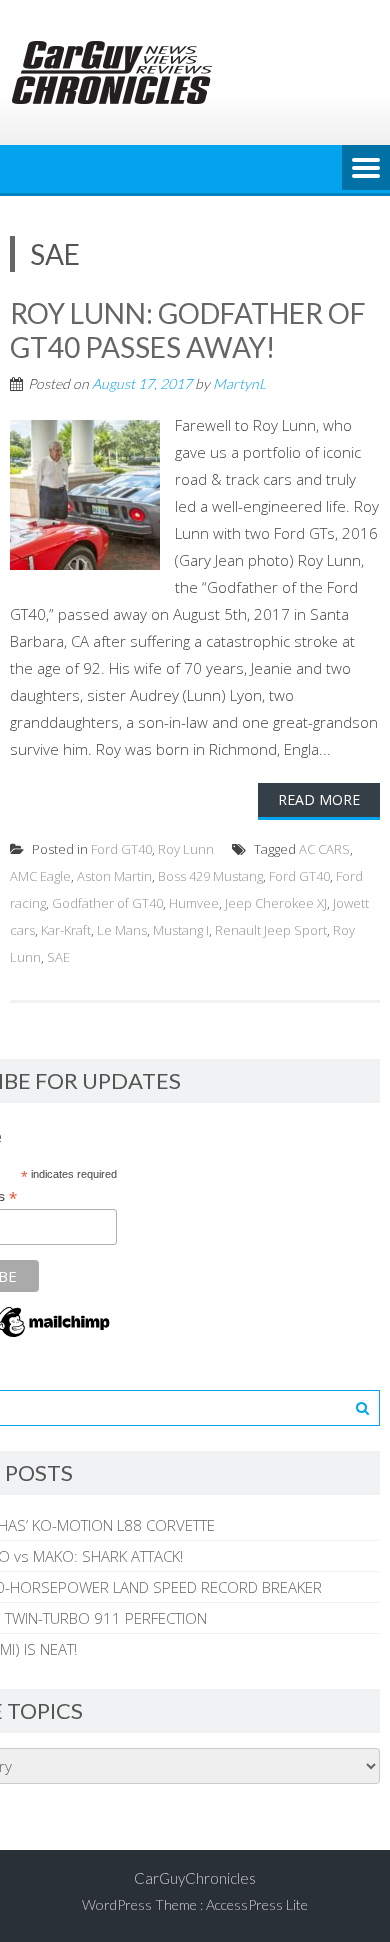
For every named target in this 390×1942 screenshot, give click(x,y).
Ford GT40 (121, 849)
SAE (58, 957)
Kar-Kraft (66, 930)
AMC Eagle (40, 876)
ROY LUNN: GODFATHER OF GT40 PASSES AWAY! (188, 330)
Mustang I (181, 930)
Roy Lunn (186, 849)
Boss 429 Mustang (210, 876)
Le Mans (122, 930)
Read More (319, 799)
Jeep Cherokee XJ (276, 903)
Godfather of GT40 (107, 903)
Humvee (194, 903)
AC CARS (324, 849)
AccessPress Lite (257, 1904)
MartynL (239, 383)
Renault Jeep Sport (271, 930)
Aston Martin (114, 876)
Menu (366, 169)
